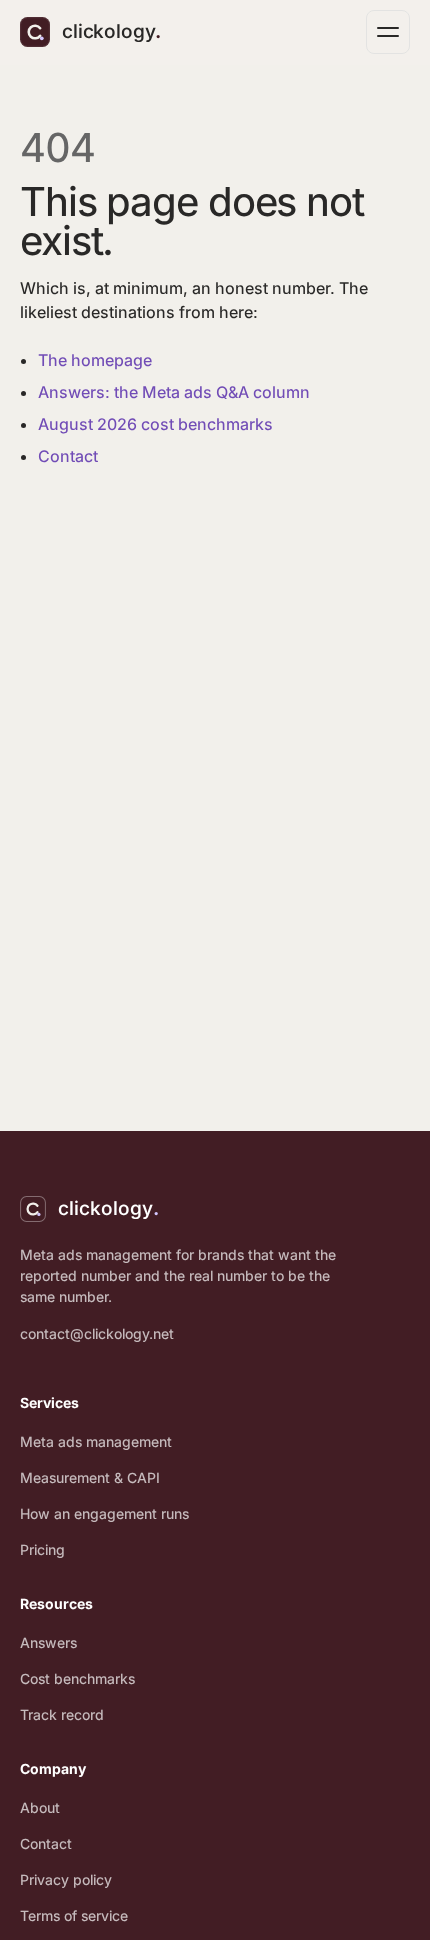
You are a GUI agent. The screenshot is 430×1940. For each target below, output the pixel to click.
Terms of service (74, 1915)
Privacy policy (66, 1879)
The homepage (95, 360)
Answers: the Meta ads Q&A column (174, 392)
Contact (68, 456)
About (40, 1807)
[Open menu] (388, 32)
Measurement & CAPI (90, 1477)
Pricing (42, 1549)
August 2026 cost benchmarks (155, 424)
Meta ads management (96, 1441)
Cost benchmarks (77, 1678)
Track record (62, 1714)
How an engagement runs (104, 1513)
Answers (48, 1642)
